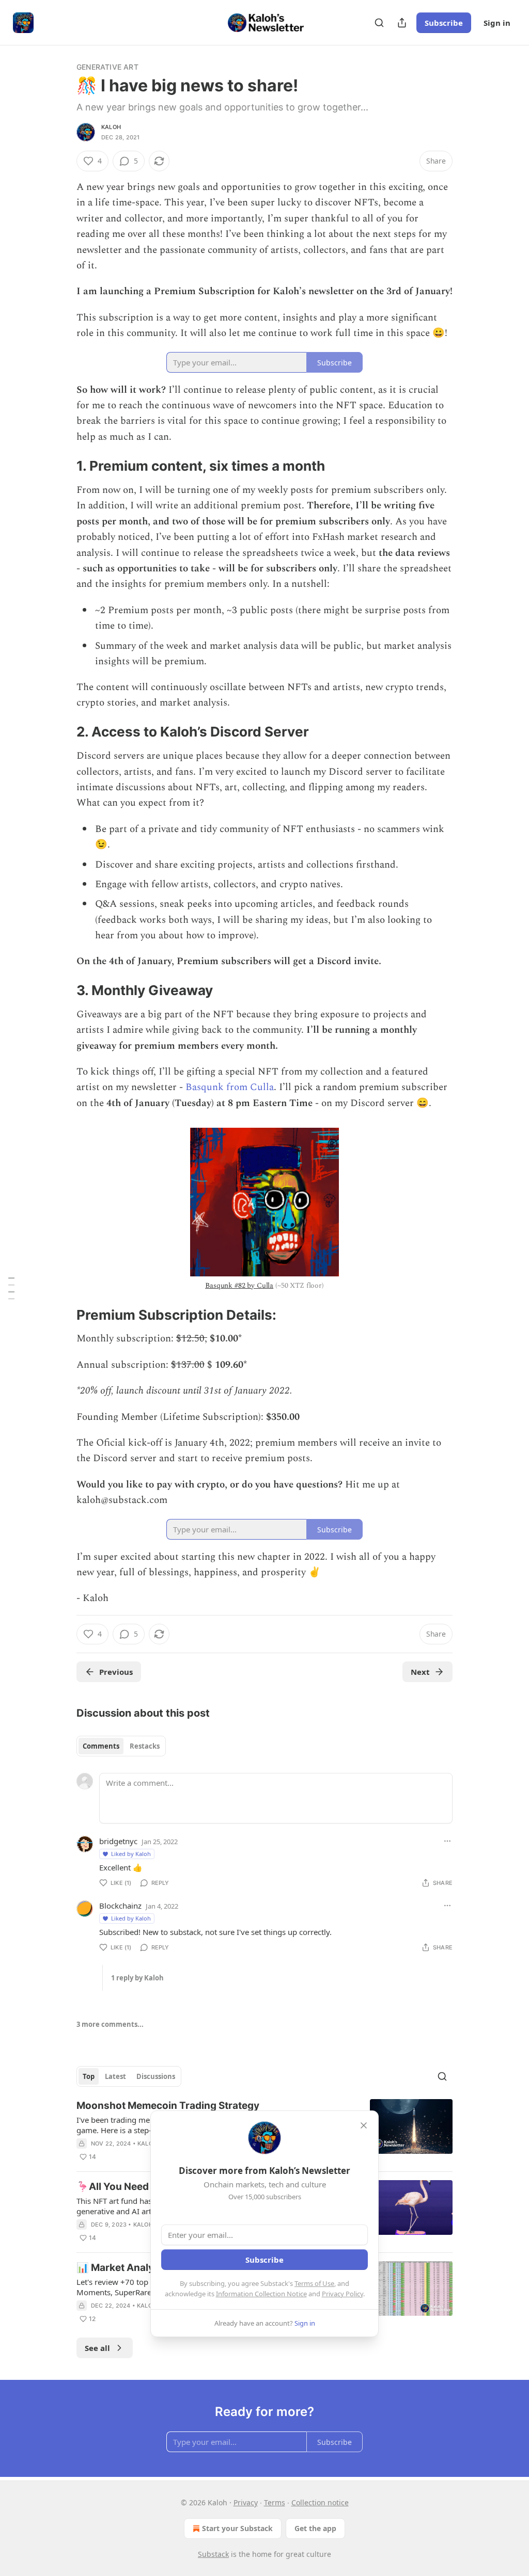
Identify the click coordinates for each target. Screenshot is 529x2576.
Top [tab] (89, 2076)
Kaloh (111, 127)
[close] (364, 2125)
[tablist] (121, 1746)
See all (97, 2348)
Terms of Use (314, 2283)
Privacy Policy (343, 2294)
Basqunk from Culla (230, 1087)
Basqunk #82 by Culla (239, 1285)
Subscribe (444, 23)
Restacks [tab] (145, 1746)
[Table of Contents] (11, 1288)
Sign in (497, 23)
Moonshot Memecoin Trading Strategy (168, 2106)
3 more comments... (110, 2024)
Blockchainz (120, 1906)
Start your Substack (237, 2528)
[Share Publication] (402, 23)
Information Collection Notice (261, 2294)
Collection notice (320, 2502)
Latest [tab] (115, 2076)
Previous (116, 1672)
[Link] (62, 467)
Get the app (315, 2528)
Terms (275, 2502)
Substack (213, 2554)
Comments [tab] (101, 1746)
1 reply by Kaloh (137, 1978)
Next (420, 1672)
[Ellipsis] (447, 1841)
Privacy (246, 2502)
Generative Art (107, 67)
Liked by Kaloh (131, 1854)
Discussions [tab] (156, 2076)
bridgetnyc (118, 1841)
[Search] (379, 23)
